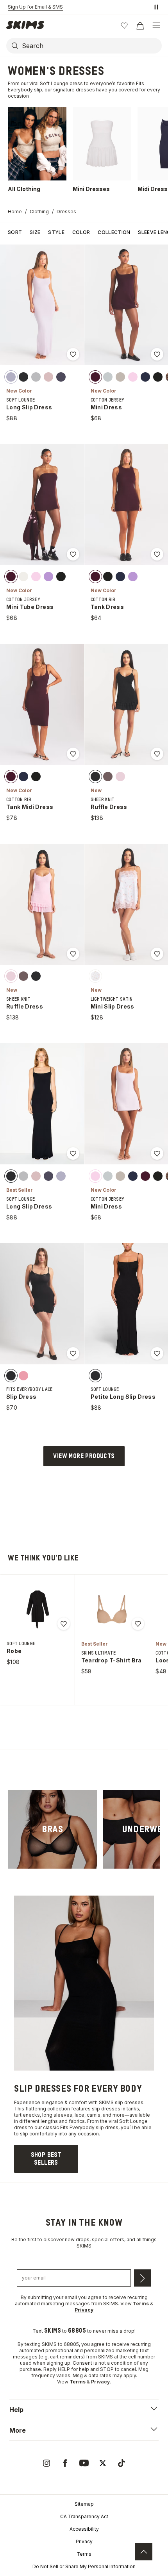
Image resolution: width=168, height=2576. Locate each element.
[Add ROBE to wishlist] (64, 1624)
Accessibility (84, 2529)
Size (35, 232)
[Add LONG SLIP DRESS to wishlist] (73, 354)
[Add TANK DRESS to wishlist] (157, 554)
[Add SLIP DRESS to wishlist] (73, 1353)
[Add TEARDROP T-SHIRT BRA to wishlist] (138, 1624)
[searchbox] (91, 46)
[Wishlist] (124, 25)
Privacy (84, 2541)
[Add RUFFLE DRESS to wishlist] (157, 754)
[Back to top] (144, 2552)
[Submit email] (143, 2278)
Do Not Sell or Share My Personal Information (84, 2566)
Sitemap (84, 2504)
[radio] (11, 377)
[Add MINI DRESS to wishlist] (157, 354)
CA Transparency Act (84, 2516)
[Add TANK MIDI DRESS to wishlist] (73, 754)
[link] (53, 1829)
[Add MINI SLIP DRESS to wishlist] (157, 954)
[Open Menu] (156, 25)
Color (81, 232)
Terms (84, 2554)
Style (56, 232)
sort (15, 232)
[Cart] (140, 25)
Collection (114, 232)
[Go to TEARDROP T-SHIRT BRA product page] (112, 1609)
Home (15, 212)
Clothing (39, 212)
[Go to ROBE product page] (38, 1609)
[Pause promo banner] (156, 7)
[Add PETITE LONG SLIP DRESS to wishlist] (157, 1353)
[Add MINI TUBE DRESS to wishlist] (73, 554)
